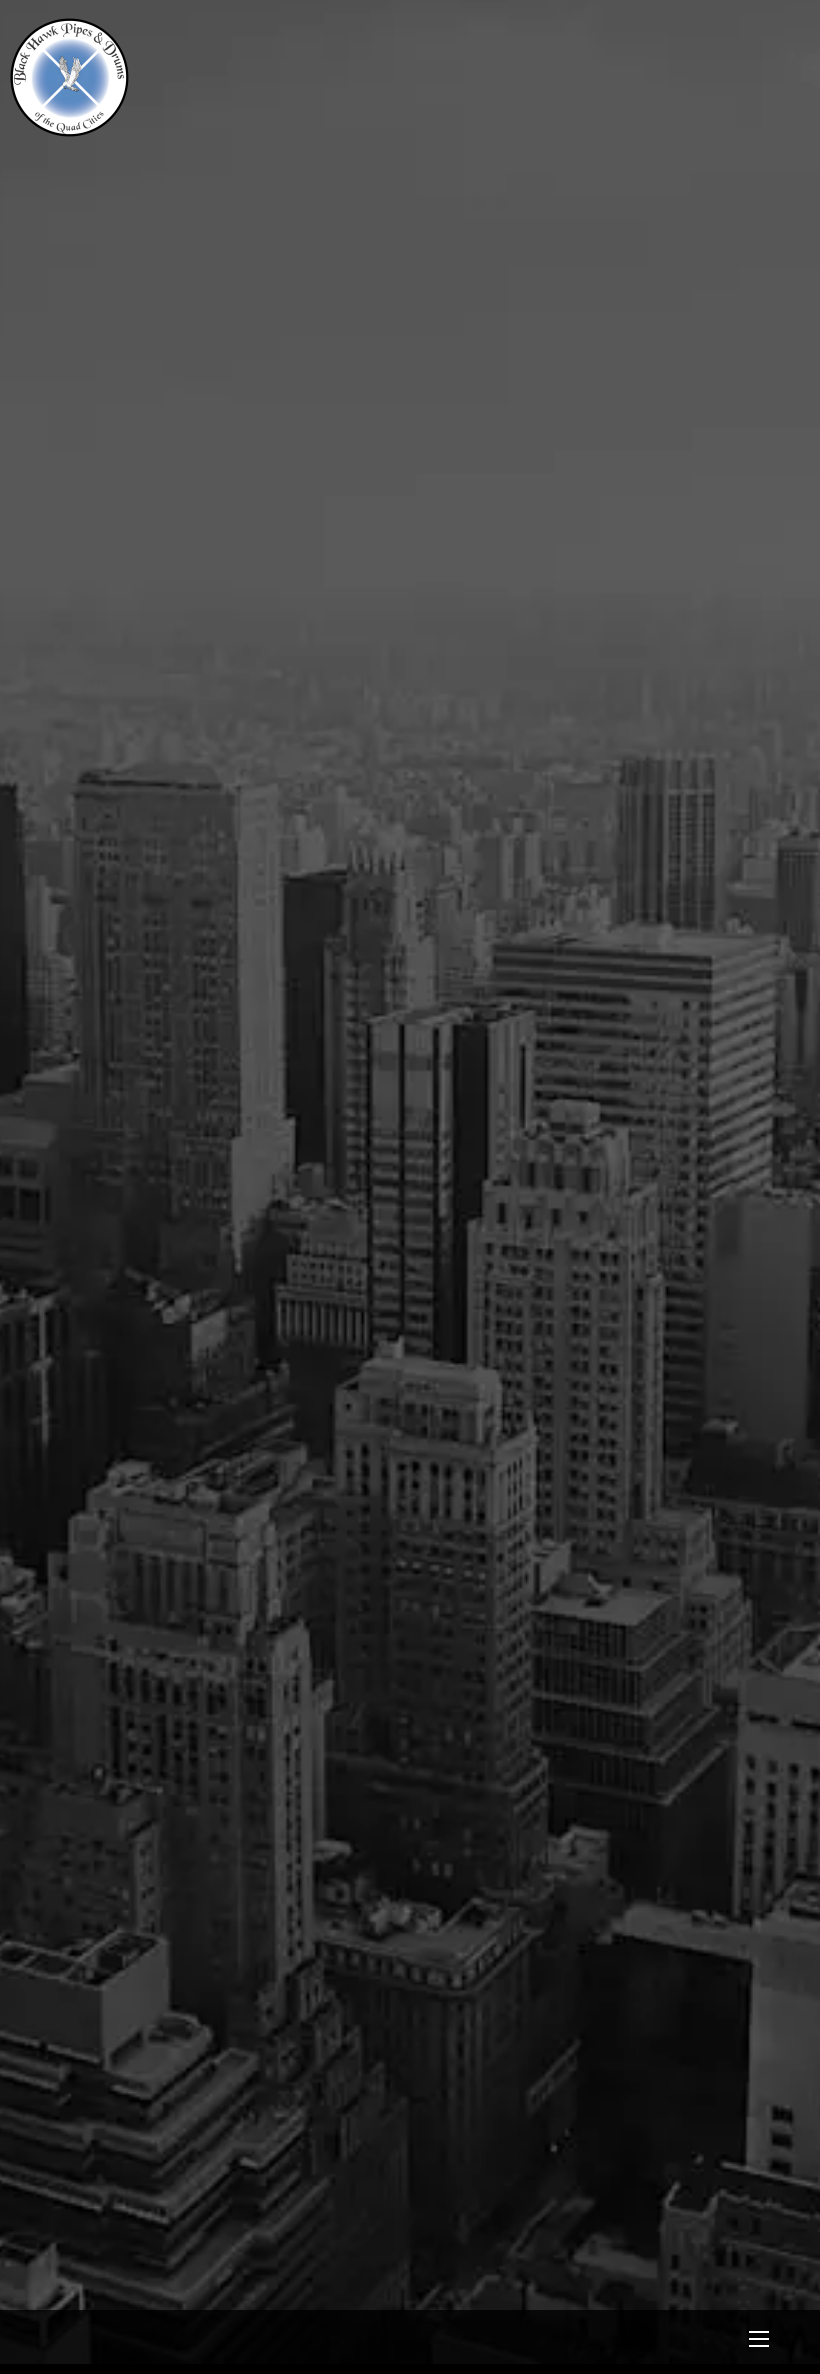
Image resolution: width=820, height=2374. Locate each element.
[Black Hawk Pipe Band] (69, 129)
